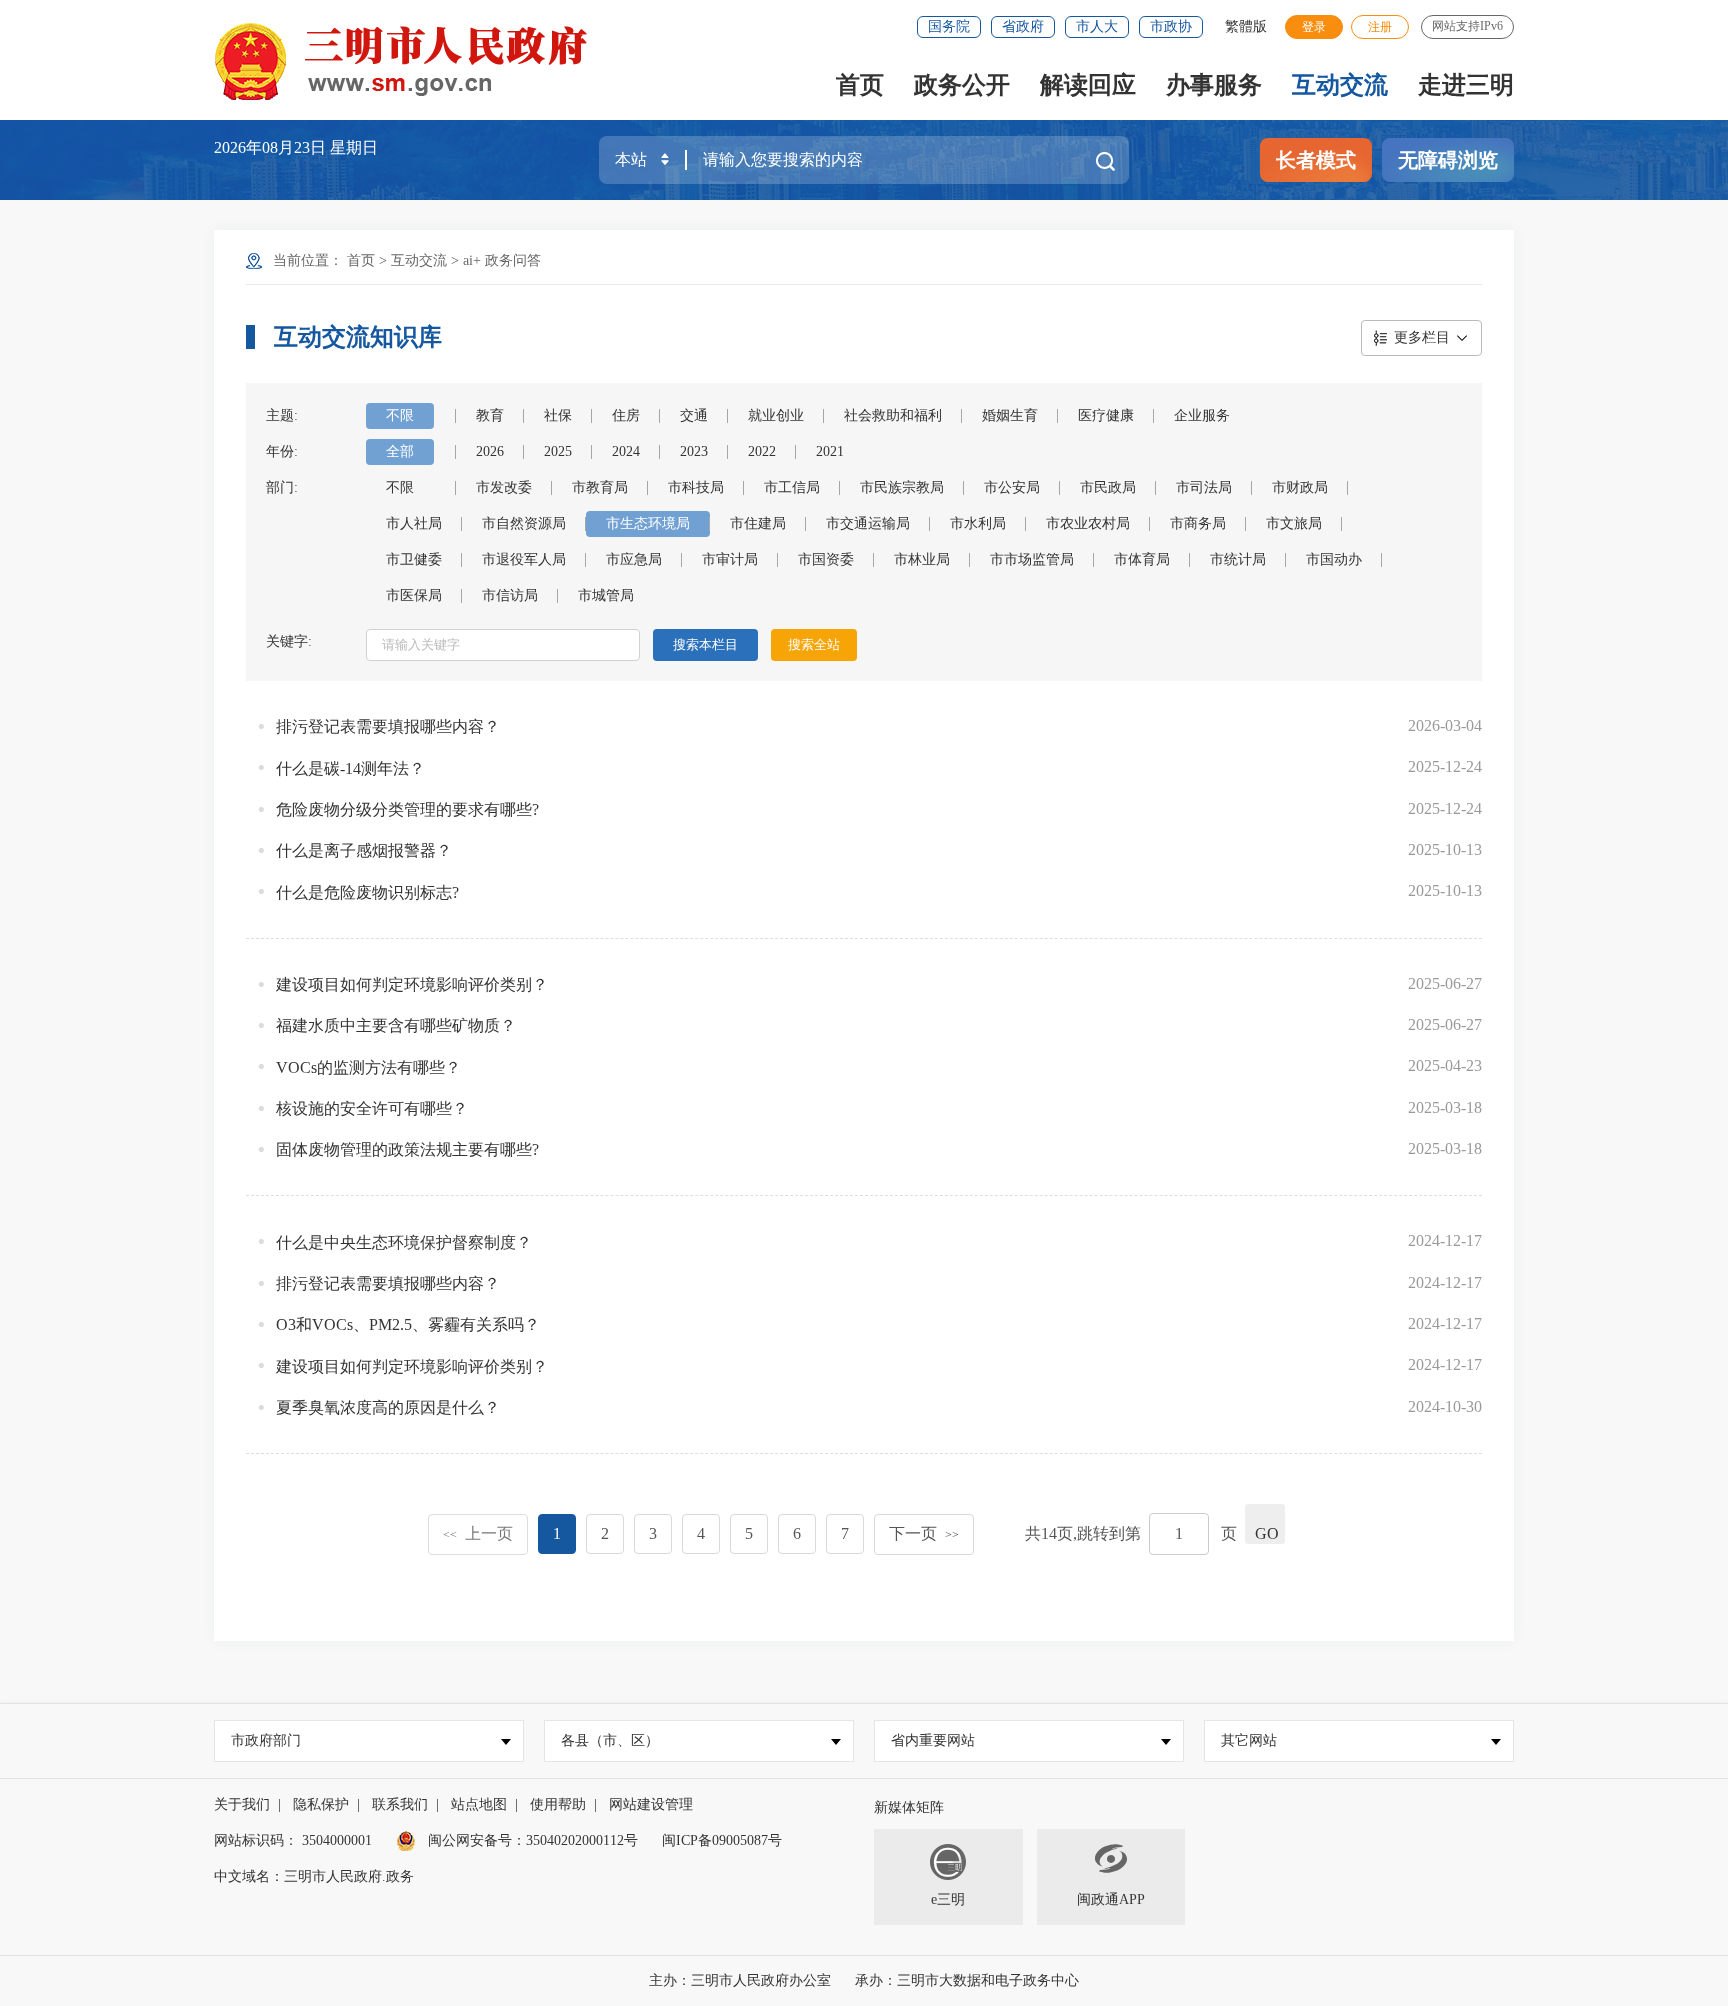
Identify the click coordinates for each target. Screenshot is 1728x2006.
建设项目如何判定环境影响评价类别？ (412, 984)
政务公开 (962, 85)
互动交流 (1340, 85)
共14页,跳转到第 (1083, 1533)
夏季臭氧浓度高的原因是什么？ (388, 1407)
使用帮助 (558, 1804)
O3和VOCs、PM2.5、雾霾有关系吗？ (408, 1324)
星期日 (354, 147)
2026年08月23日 (272, 147)
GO (1267, 1533)
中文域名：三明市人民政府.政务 (314, 1876)
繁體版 (1246, 26)
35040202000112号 (582, 1840)
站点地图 (479, 1804)
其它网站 (1249, 1740)
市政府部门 (266, 1740)
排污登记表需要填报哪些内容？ (388, 726)
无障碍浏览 (1448, 160)
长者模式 (1316, 160)
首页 (860, 85)
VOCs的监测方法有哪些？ (368, 1067)
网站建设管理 (651, 1804)
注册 (1380, 27)
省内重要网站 (933, 1740)
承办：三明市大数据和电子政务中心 (967, 1980)
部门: (282, 487)
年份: (282, 451)
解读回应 (1088, 85)
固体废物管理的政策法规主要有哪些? (407, 1149)
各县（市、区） (610, 1740)
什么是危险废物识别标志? (367, 892)
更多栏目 (1422, 337)
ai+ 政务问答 (502, 260)
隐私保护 (321, 1804)
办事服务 (1214, 85)
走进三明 (1466, 85)
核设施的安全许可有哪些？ (372, 1108)
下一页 (924, 1533)
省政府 (1023, 26)
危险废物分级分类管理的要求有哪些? (407, 809)
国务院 (949, 26)
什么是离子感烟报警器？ (364, 850)
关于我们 (242, 1804)
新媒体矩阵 (909, 1807)
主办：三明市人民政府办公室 (740, 1980)
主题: (282, 415)
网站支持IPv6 (1467, 26)
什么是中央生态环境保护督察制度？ (404, 1242)
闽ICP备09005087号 (722, 1840)
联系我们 (400, 1804)
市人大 (1097, 26)
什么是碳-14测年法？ (350, 768)
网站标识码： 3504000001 (293, 1840)
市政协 (1171, 26)
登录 (1314, 27)
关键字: (289, 641)
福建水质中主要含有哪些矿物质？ (396, 1025)
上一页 (478, 1533)
